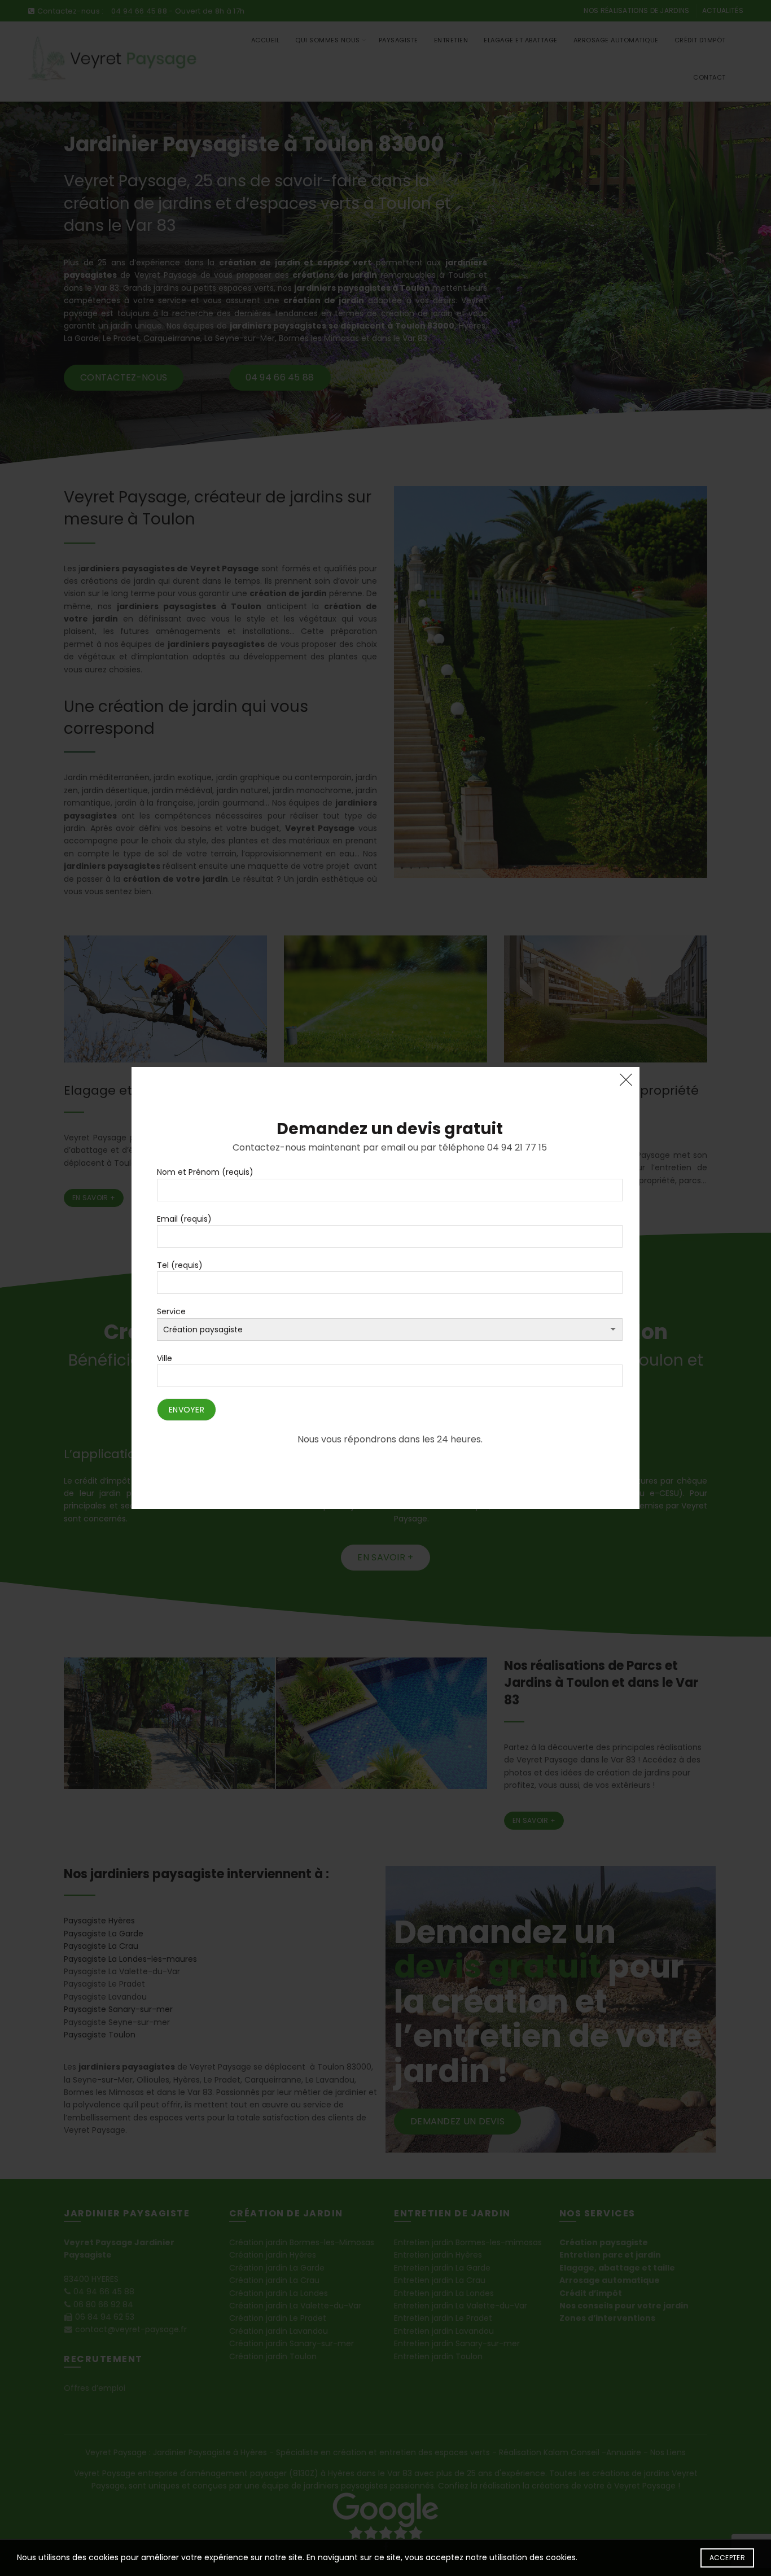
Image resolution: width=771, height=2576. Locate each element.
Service (171, 1311)
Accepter (727, 2558)
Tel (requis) (180, 1265)
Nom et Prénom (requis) (205, 1172)
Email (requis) (184, 1219)
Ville (165, 1358)
